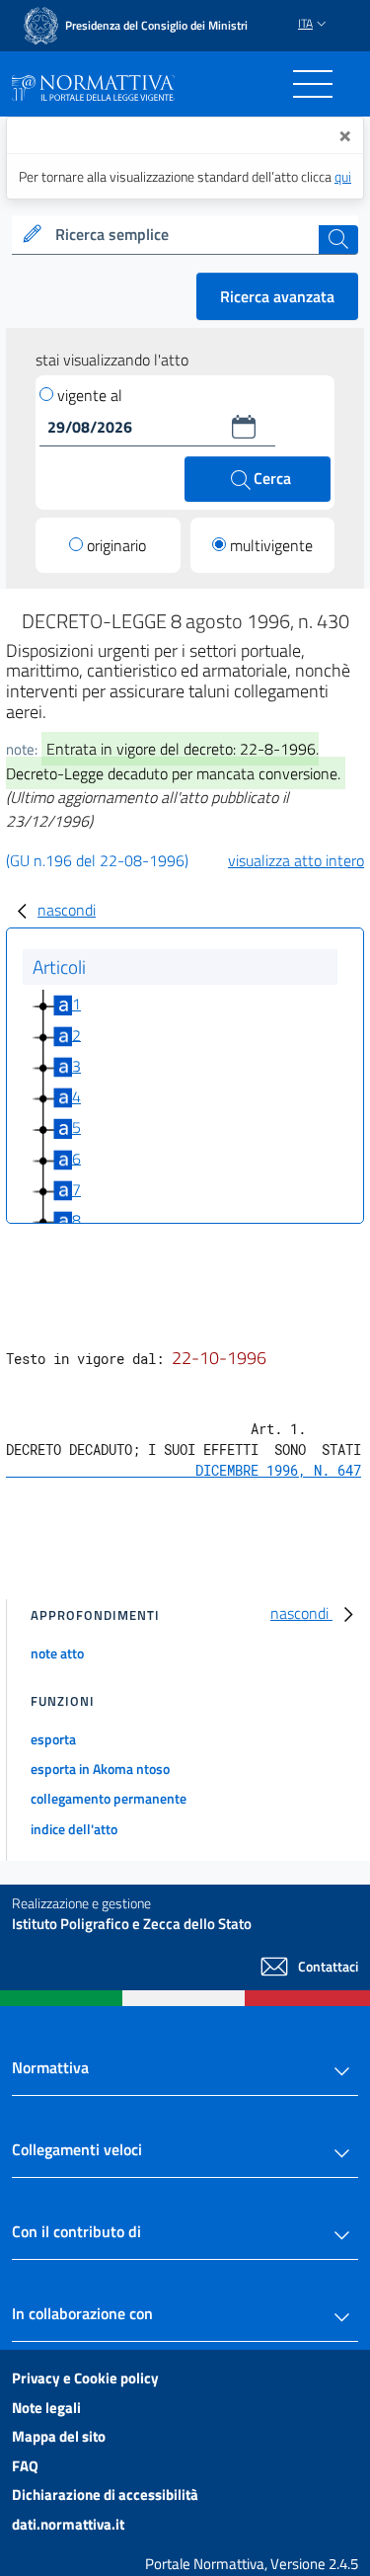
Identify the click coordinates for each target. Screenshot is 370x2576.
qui (343, 176)
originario (116, 545)
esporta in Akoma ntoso (100, 1769)
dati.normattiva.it (68, 2524)
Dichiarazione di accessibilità (105, 2495)
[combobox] (185, 235)
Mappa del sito (59, 2436)
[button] (244, 427)
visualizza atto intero (296, 860)
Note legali (46, 2408)
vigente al (90, 395)
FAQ (25, 2466)
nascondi (67, 910)
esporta (53, 1739)
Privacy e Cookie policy (85, 2378)
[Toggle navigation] (313, 84)
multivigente (271, 545)
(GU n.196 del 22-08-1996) (97, 860)
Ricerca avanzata (277, 296)
